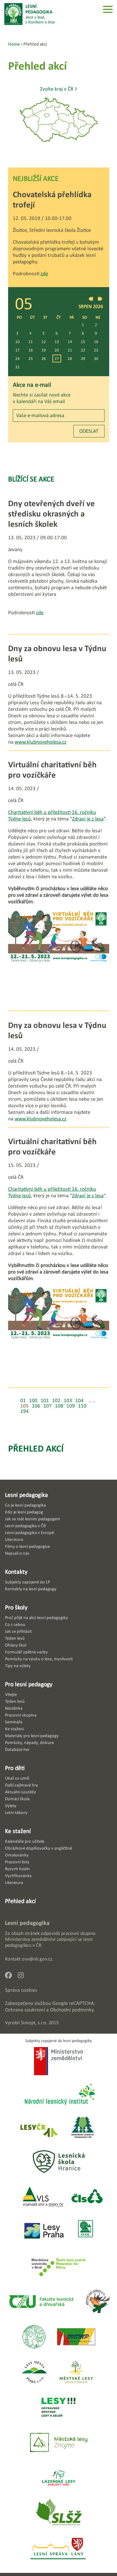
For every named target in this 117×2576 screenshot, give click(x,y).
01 (23, 1400)
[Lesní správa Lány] (59, 2549)
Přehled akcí (36, 1448)
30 (96, 359)
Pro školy (16, 1607)
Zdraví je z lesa (88, 819)
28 (70, 359)
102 (56, 1400)
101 (45, 1400)
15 (83, 342)
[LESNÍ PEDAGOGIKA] (30, 14)
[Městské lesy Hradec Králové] (76, 2372)
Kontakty (16, 1572)
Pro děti (15, 1768)
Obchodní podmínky (72, 2010)
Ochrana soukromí (25, 2010)
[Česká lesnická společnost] (87, 2197)
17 (17, 350)
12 (44, 342)
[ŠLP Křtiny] (58, 2267)
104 (79, 1400)
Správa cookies (21, 1990)
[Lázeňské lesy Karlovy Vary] (59, 2478)
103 (68, 1400)
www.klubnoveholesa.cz (41, 742)
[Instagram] (23, 1977)
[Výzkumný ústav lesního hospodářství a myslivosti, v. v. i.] (34, 2337)
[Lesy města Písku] (34, 2372)
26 (44, 359)
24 (17, 359)
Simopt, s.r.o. (34, 2023)
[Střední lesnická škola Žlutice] (59, 2514)
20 (57, 350)
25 (31, 359)
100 (33, 1400)
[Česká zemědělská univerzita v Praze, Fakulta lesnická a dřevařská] (41, 2302)
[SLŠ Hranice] (59, 2162)
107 (48, 1406)
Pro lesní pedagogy (29, 1684)
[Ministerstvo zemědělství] (58, 2062)
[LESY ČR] (39, 2128)
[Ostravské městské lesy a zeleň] (58, 2408)
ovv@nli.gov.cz (37, 1959)
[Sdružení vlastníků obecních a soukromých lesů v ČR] (85, 2231)
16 (96, 342)
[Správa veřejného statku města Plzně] (76, 2337)
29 (83, 359)
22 (83, 350)
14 (70, 342)
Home (14, 44)
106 (36, 1406)
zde (44, 274)
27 (57, 359)
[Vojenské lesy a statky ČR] (43, 2197)
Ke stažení (18, 1831)
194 (24, 1411)
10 (17, 342)
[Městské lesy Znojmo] (59, 2443)
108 (59, 1406)
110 (82, 1406)
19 (44, 350)
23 (96, 350)
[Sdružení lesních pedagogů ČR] (85, 2128)
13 (57, 342)
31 (17, 367)
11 (31, 342)
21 (70, 350)
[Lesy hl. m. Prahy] (44, 2231)
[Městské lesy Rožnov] (97, 2302)
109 (71, 1406)
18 (31, 350)
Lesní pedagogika (27, 1495)
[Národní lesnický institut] (59, 2095)
